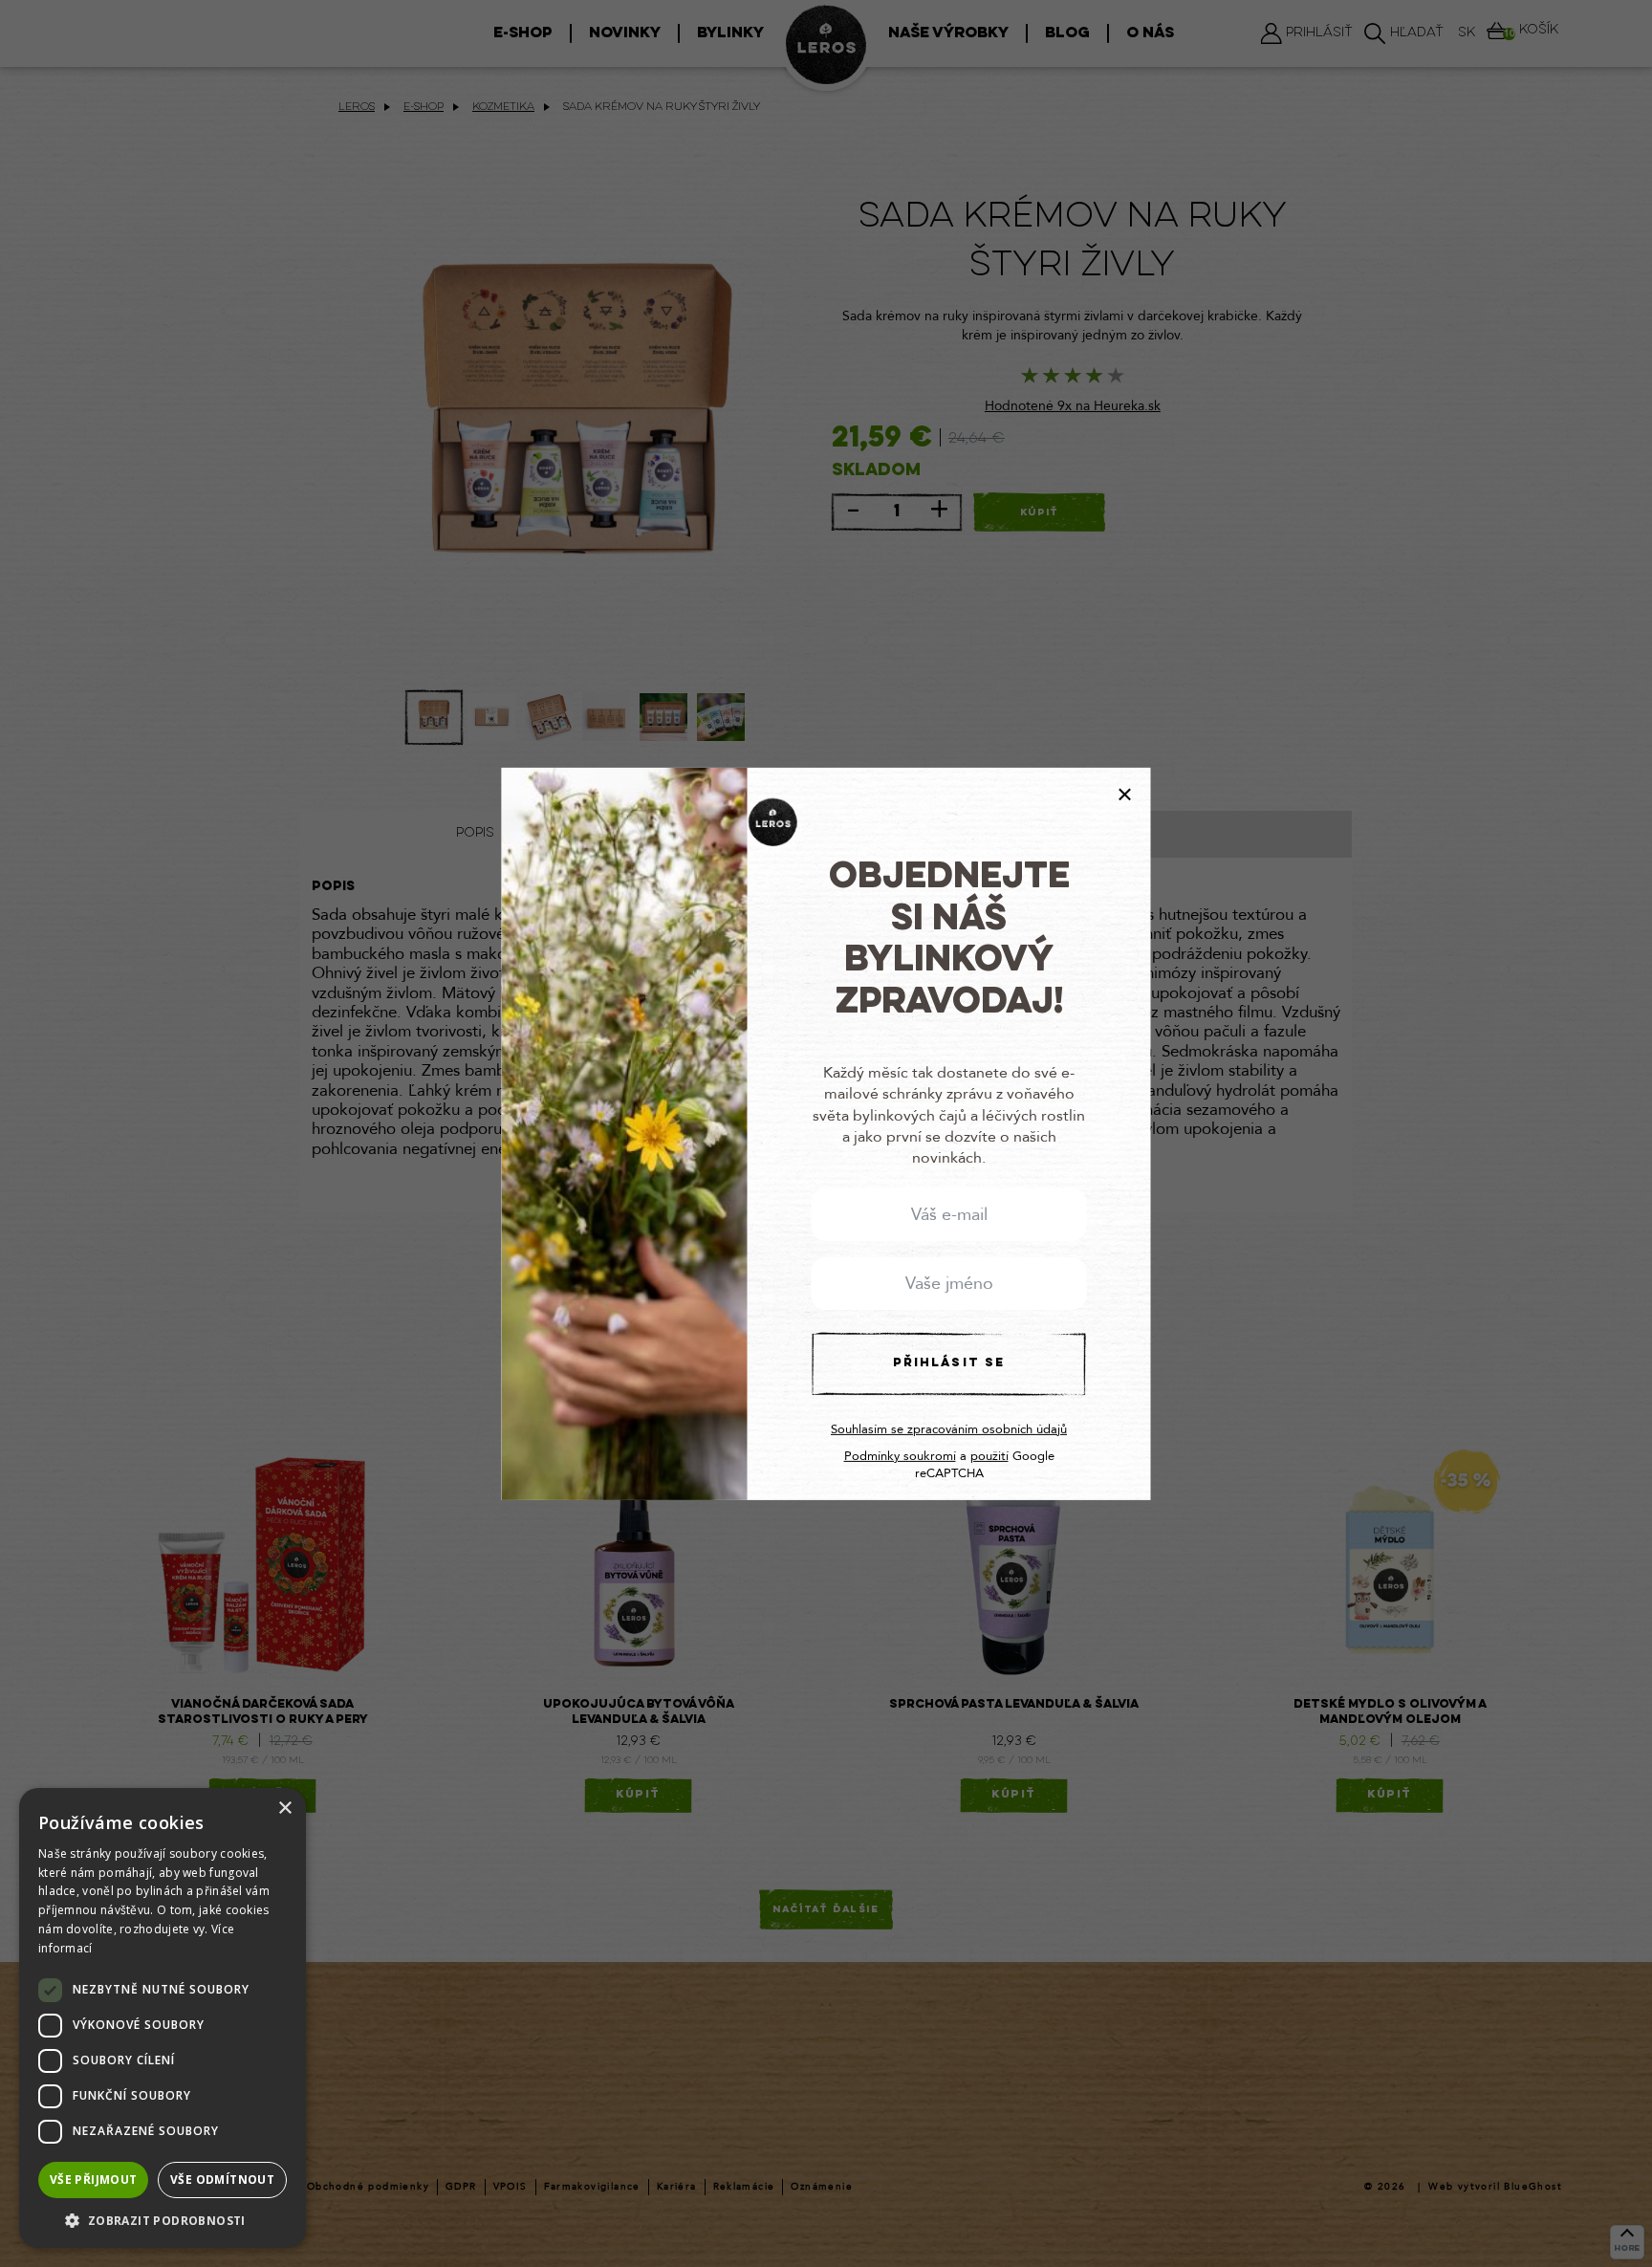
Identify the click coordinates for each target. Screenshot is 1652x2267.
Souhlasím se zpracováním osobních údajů (949, 1429)
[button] (163, 2220)
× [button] (284, 1809)
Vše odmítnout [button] (222, 2180)
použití (989, 1456)
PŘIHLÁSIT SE (949, 1362)
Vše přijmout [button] (94, 2180)
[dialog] (163, 2018)
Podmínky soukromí (900, 1456)
